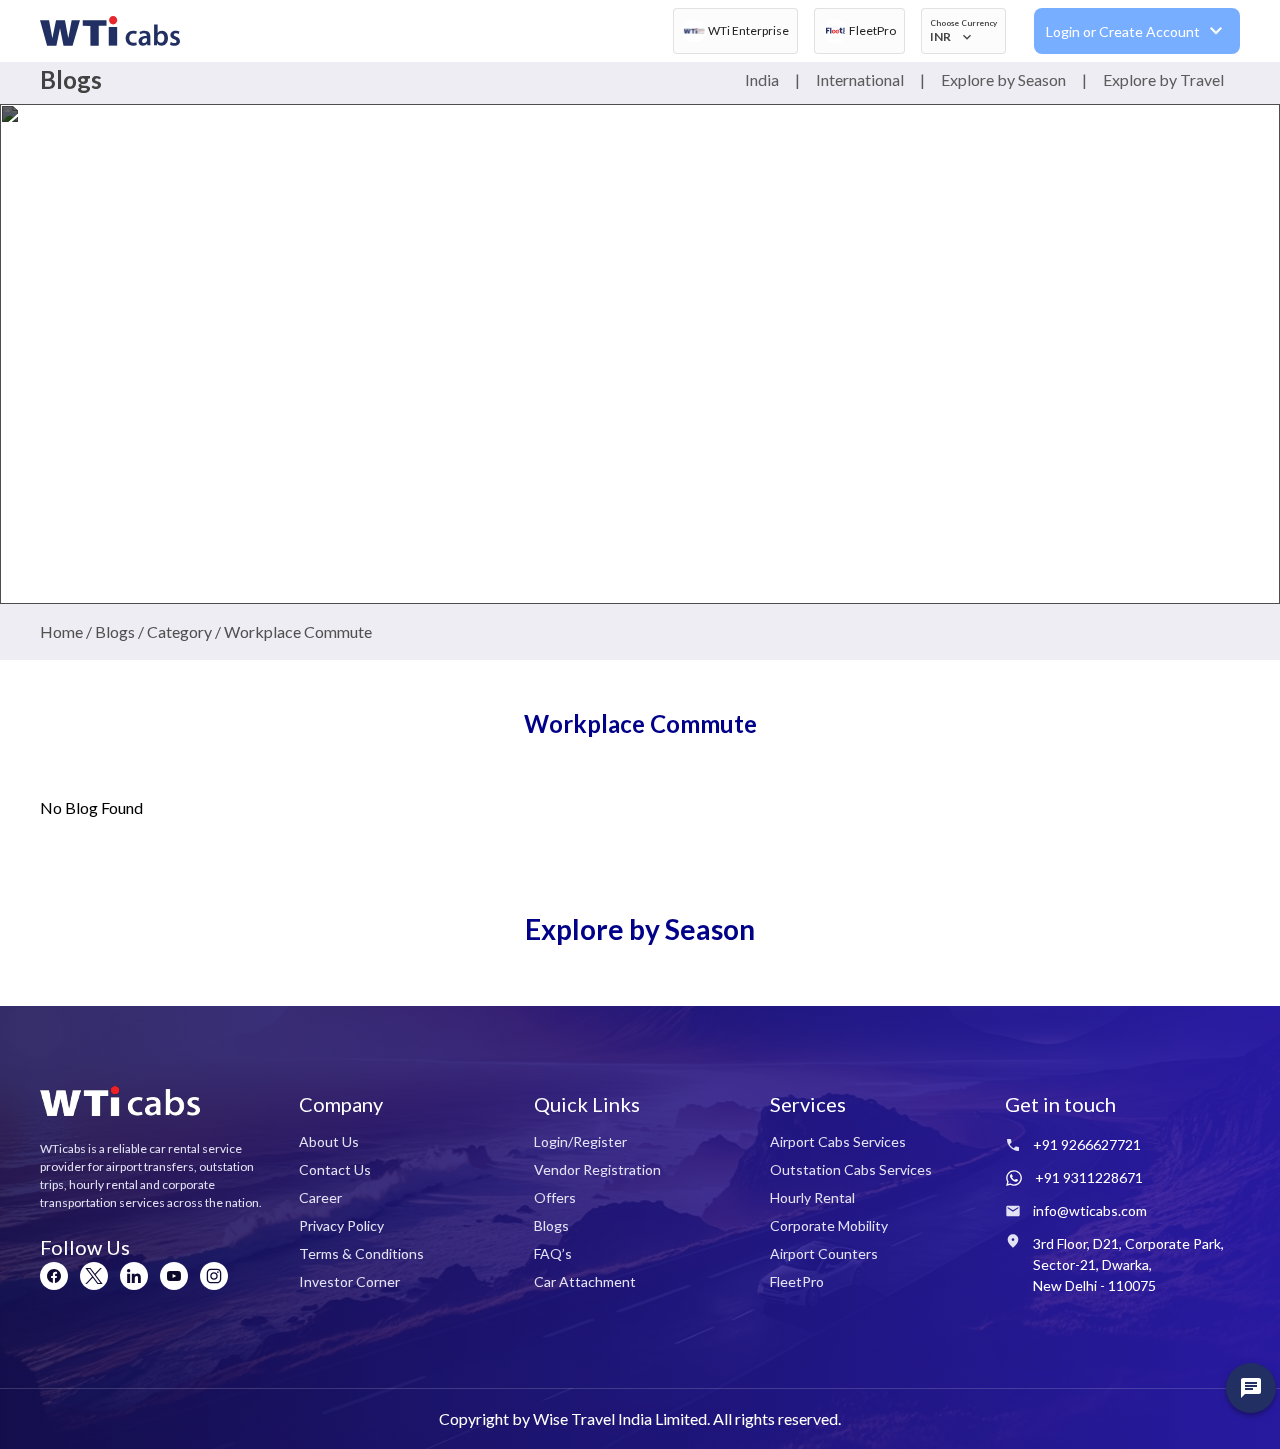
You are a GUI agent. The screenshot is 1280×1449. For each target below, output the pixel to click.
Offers (555, 1197)
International (860, 79)
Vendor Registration (597, 1169)
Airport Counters (824, 1253)
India (762, 79)
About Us (329, 1141)
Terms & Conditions (361, 1253)
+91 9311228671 (1089, 1177)
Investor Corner (349, 1281)
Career (320, 1197)
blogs (115, 631)
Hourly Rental (812, 1197)
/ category (173, 631)
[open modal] (1251, 1388)
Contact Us (335, 1169)
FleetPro (797, 1281)
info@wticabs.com (1090, 1210)
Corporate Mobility (829, 1225)
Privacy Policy (341, 1225)
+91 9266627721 (1087, 1144)
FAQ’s (553, 1253)
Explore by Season (1003, 79)
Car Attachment (585, 1281)
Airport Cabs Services (838, 1141)
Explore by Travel (1163, 79)
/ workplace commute (292, 631)
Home (61, 631)
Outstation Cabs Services (851, 1169)
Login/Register (580, 1142)
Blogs (551, 1225)
